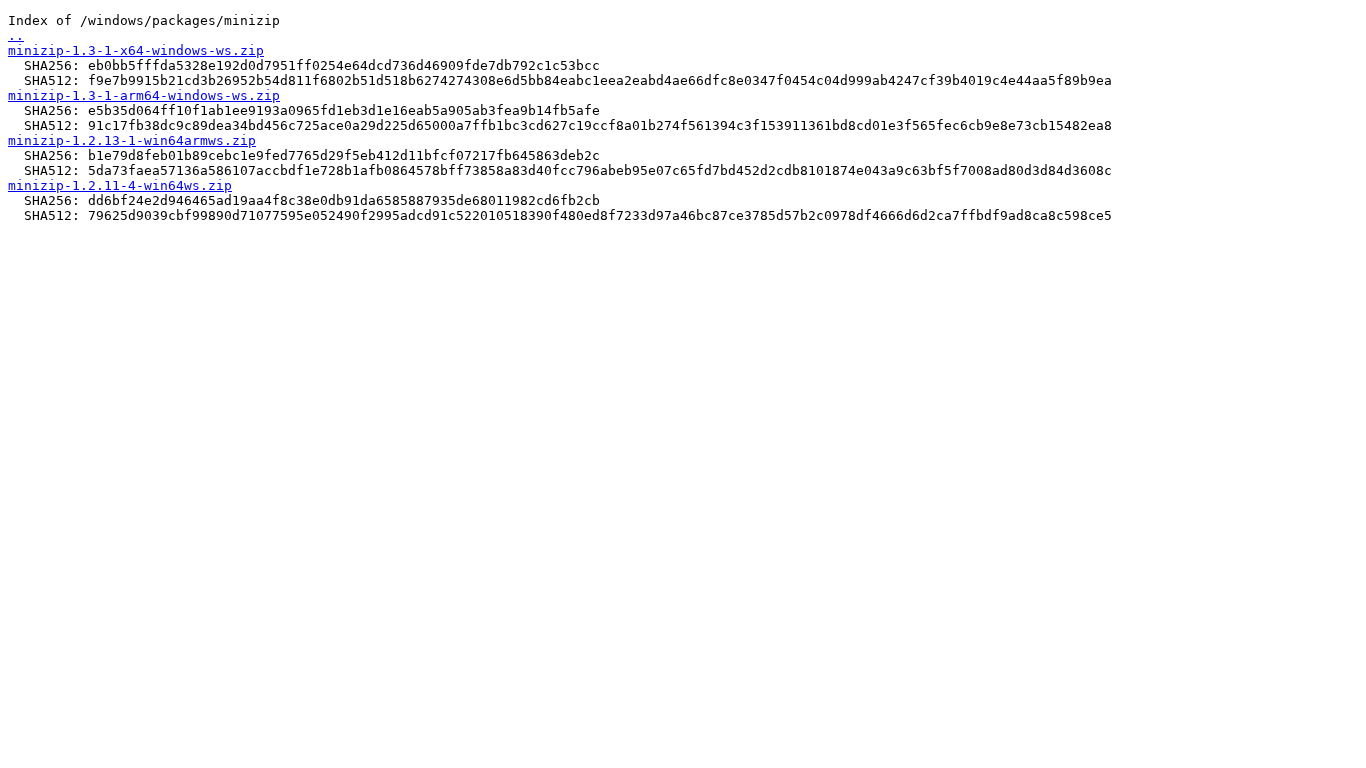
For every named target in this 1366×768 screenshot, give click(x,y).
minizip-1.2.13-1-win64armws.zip (132, 140)
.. (16, 35)
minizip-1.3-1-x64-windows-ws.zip (136, 50)
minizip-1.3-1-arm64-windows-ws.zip (144, 95)
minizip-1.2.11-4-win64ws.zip (120, 185)
